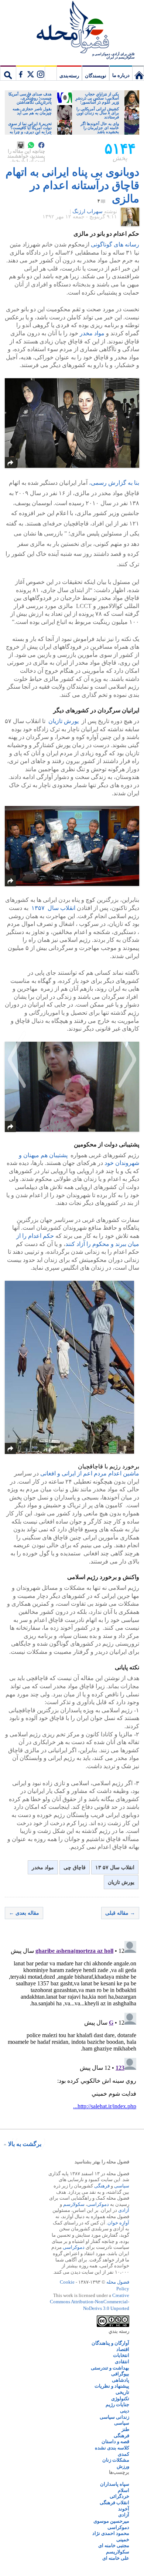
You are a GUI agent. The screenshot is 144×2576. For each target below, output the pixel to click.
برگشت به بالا (25, 2144)
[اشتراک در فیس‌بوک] (41, 145)
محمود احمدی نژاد (111, 2533)
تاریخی (122, 2392)
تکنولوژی (120, 2399)
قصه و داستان (115, 2441)
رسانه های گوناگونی (115, 244)
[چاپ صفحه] (21, 145)
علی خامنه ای (116, 2558)
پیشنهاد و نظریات (112, 2386)
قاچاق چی (75, 1868)
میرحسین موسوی (111, 2521)
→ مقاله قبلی (120, 1913)
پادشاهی (121, 2380)
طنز (125, 2429)
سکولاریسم (118, 2552)
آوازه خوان (118, 2223)
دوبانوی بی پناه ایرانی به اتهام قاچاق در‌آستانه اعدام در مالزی (72, 185)
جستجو (8, 73)
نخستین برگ (138, 73)
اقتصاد (123, 2349)
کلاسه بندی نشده (112, 2448)
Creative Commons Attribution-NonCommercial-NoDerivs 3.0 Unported (90, 2302)
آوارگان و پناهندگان (110, 2343)
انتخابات (121, 2355)
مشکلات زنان (116, 2460)
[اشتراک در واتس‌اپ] (31, 145)
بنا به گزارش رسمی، (114, 483)
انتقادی (122, 2362)
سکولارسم (74, 2204)
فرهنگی (102, 2186)
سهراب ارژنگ (88, 211)
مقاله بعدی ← (24, 1913)
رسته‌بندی (69, 76)
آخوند (124, 2509)
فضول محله (72, 28)
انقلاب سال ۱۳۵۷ (53, 908)
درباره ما (121, 75)
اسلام (124, 2490)
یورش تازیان (63, 721)
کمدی (124, 2454)
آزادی (124, 2210)
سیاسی (122, 2186)
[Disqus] (72, 2031)
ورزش (123, 2466)
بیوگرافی (120, 2374)
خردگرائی (119, 2496)
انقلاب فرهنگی (114, 2503)
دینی (125, 2411)
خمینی (123, 2540)
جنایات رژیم (117, 2404)
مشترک (30, 73)
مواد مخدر (92, 333)
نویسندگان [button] (96, 76)
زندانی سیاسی (114, 2417)
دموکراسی (98, 2204)
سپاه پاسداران (115, 2484)
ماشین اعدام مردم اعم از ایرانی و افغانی (90, 1473)
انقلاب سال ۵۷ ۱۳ (115, 1868)
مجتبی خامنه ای (114, 2545)
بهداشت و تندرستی (110, 2368)
